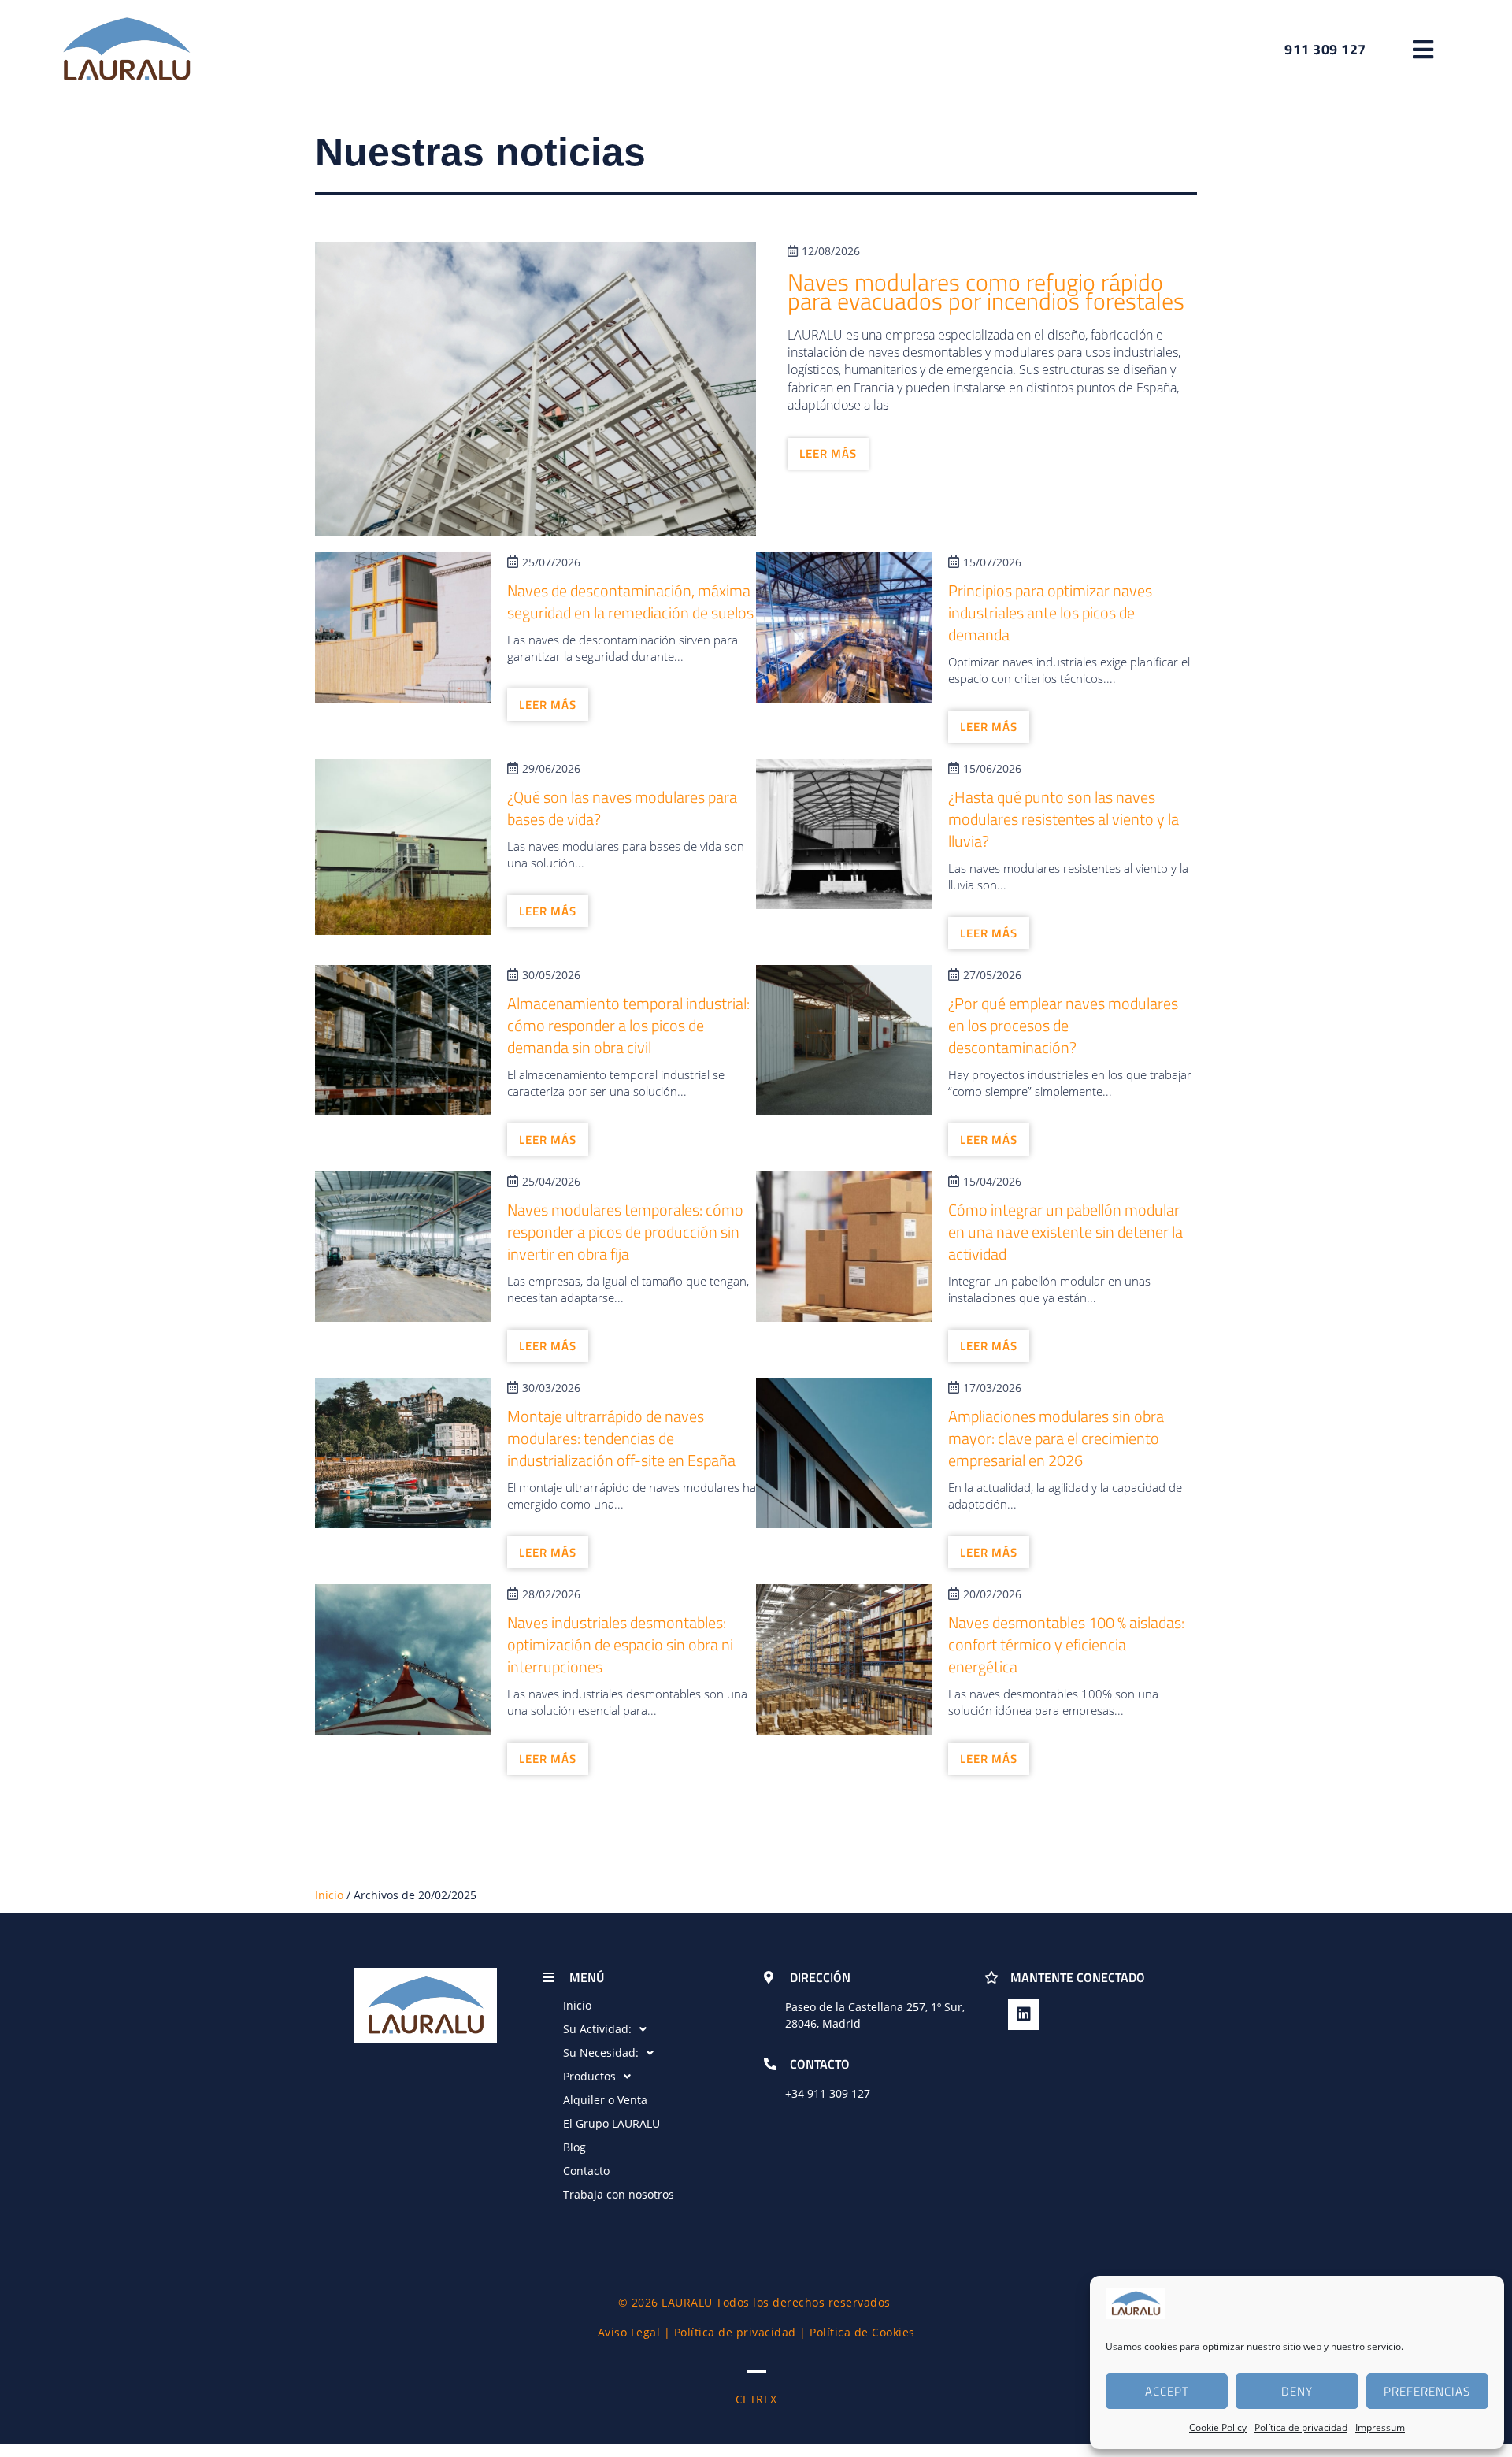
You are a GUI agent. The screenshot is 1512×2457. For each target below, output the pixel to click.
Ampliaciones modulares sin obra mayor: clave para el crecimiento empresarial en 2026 (1056, 1438)
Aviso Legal (629, 2332)
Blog (574, 2147)
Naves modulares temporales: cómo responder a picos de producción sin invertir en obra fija (625, 1232)
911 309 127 (839, 2093)
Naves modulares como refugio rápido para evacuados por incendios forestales (986, 291)
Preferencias (1427, 2391)
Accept (1167, 2391)
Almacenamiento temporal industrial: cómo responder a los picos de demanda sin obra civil (628, 1025)
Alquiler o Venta (605, 2100)
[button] (1423, 49)
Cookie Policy (1218, 2427)
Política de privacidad (1301, 2427)
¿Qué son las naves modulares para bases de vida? (622, 808)
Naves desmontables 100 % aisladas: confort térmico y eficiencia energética (1066, 1644)
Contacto (586, 2171)
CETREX (756, 2399)
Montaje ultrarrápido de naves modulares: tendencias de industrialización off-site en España (621, 1438)
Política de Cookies (862, 2332)
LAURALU (687, 2302)
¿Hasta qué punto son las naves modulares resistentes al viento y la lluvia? (1064, 819)
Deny (1297, 2391)
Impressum (1380, 2427)
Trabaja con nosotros (619, 2194)
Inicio (329, 1895)
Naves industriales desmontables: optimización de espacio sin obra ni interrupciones (620, 1644)
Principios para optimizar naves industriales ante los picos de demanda (1050, 612)
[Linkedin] (1024, 2014)
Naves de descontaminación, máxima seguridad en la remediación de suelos (630, 601)
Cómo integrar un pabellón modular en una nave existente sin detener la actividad (1065, 1232)
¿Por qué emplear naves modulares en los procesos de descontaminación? (1063, 1025)
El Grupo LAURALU (611, 2123)
